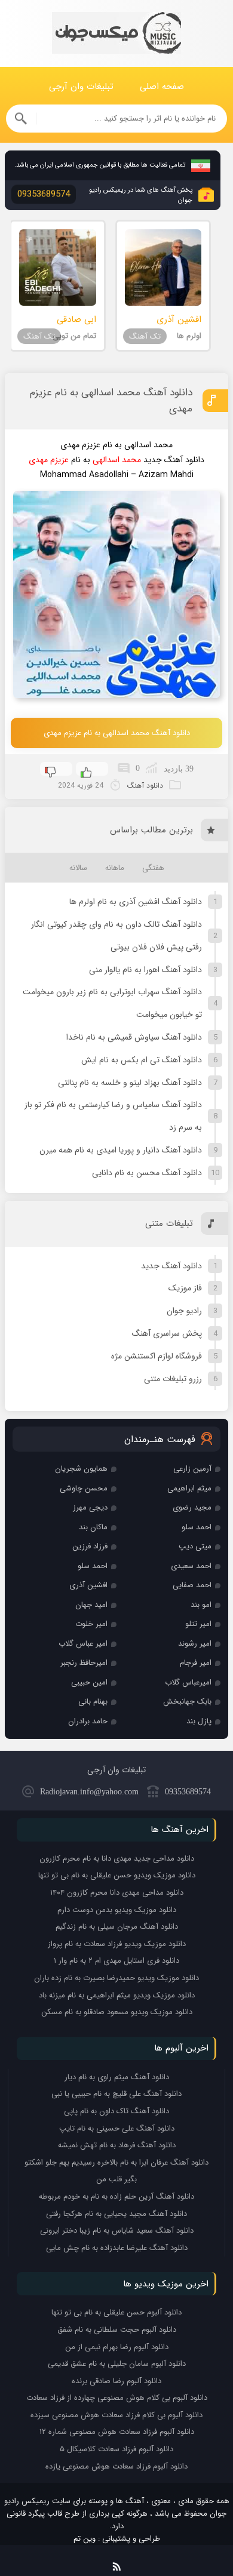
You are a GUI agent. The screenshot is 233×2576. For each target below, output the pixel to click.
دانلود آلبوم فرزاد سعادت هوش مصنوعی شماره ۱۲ (117, 2432)
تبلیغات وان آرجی (81, 87)
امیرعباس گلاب (188, 1682)
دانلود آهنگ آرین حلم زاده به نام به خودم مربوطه (116, 2197)
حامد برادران (88, 1721)
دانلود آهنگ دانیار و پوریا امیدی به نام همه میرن (121, 1150)
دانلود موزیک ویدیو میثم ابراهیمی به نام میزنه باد (117, 1995)
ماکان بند (93, 1527)
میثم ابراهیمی (189, 1488)
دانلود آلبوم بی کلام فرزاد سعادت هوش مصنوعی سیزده (116, 2415)
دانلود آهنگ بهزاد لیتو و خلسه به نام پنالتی (130, 1083)
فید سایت (117, 2564)
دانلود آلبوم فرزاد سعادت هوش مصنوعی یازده (116, 2466)
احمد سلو (197, 1527)
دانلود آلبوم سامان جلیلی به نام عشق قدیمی (117, 2364)
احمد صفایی (192, 1585)
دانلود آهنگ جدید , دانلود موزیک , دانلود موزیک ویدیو (116, 34)
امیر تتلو (198, 1624)
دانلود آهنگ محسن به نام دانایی (147, 1173)
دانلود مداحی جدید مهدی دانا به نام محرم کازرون (117, 1859)
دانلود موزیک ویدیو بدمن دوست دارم (117, 1910)
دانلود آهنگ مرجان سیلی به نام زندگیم (117, 1927)
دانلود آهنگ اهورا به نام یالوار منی (145, 970)
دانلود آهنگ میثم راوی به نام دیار (117, 2077)
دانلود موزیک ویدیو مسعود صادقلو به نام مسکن (117, 2012)
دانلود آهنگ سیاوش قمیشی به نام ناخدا (134, 1037)
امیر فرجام (196, 1663)
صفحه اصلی (162, 87)
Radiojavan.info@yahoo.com (89, 1792)
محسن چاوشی (84, 1488)
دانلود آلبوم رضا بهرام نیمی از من (117, 2347)
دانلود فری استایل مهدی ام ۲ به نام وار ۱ (116, 1961)
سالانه (78, 868)
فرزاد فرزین (90, 1546)
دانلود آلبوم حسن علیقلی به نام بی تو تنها (116, 2312)
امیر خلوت (91, 1624)
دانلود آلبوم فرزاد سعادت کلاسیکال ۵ (116, 2449)
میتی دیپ (195, 1546)
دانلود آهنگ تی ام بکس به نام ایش (142, 1060)
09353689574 (188, 1792)
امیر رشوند (195, 1644)
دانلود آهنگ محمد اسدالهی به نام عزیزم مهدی (111, 401)
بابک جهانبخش (187, 1702)
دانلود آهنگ (145, 786)
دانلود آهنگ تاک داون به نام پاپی (116, 2111)
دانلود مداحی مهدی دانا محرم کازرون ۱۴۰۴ (117, 1893)
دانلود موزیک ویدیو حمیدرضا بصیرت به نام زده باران (116, 1978)
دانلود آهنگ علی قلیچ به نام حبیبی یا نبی (116, 2094)
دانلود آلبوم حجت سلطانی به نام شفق (117, 2330)
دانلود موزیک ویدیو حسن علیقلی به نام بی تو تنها (117, 1875)
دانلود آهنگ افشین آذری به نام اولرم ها (136, 902)
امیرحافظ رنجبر (84, 1663)
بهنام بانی (93, 1702)
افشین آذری (88, 1585)
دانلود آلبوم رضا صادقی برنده (116, 2381)
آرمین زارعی (192, 1469)
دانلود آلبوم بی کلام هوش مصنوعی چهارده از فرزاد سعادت (117, 2398)
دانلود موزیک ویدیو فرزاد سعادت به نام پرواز (117, 1944)
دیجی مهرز (90, 1507)
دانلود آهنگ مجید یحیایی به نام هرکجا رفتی (116, 2214)
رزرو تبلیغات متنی (173, 1379)
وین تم (85, 2539)
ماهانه (115, 868)
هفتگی (153, 868)
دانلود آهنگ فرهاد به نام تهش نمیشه (117, 2145)
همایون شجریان (81, 1469)
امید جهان (91, 1605)
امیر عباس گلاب (83, 1644)
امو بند (201, 1605)
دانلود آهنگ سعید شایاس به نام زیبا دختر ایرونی (117, 2231)
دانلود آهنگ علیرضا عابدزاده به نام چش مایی (117, 2248)
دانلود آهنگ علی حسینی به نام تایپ (117, 2128)
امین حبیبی (89, 1682)
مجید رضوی (192, 1507)
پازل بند (199, 1721)
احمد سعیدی (191, 1566)
